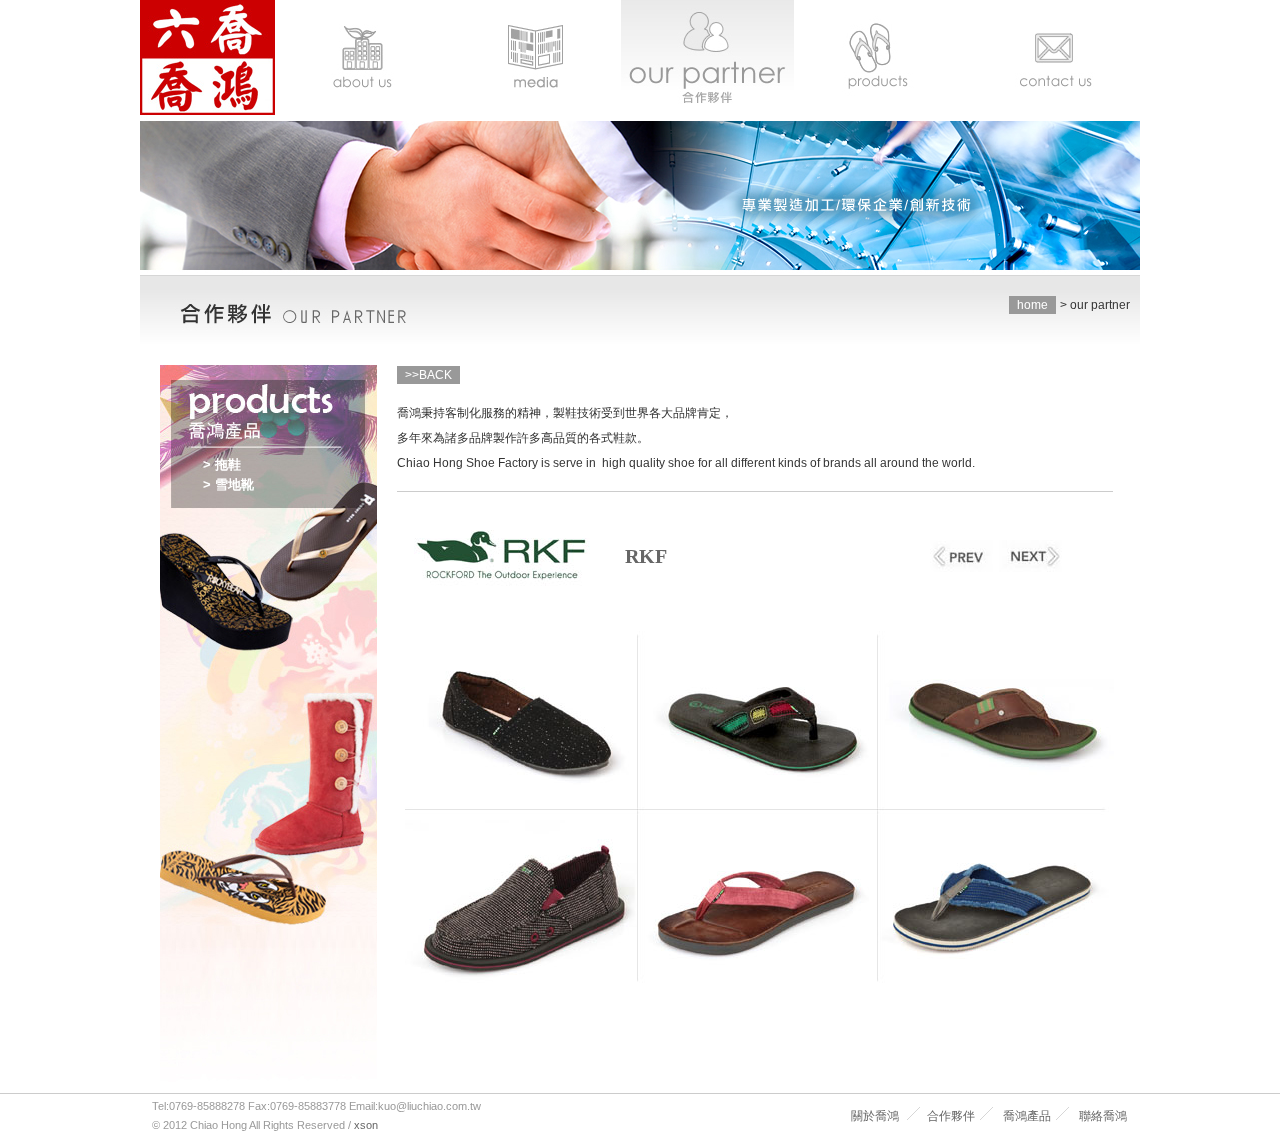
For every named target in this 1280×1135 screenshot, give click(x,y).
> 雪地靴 (228, 484)
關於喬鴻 (875, 1116)
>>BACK (428, 375)
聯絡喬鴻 (1103, 1116)
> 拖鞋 (222, 464)
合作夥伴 (951, 1116)
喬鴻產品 (1027, 1116)
